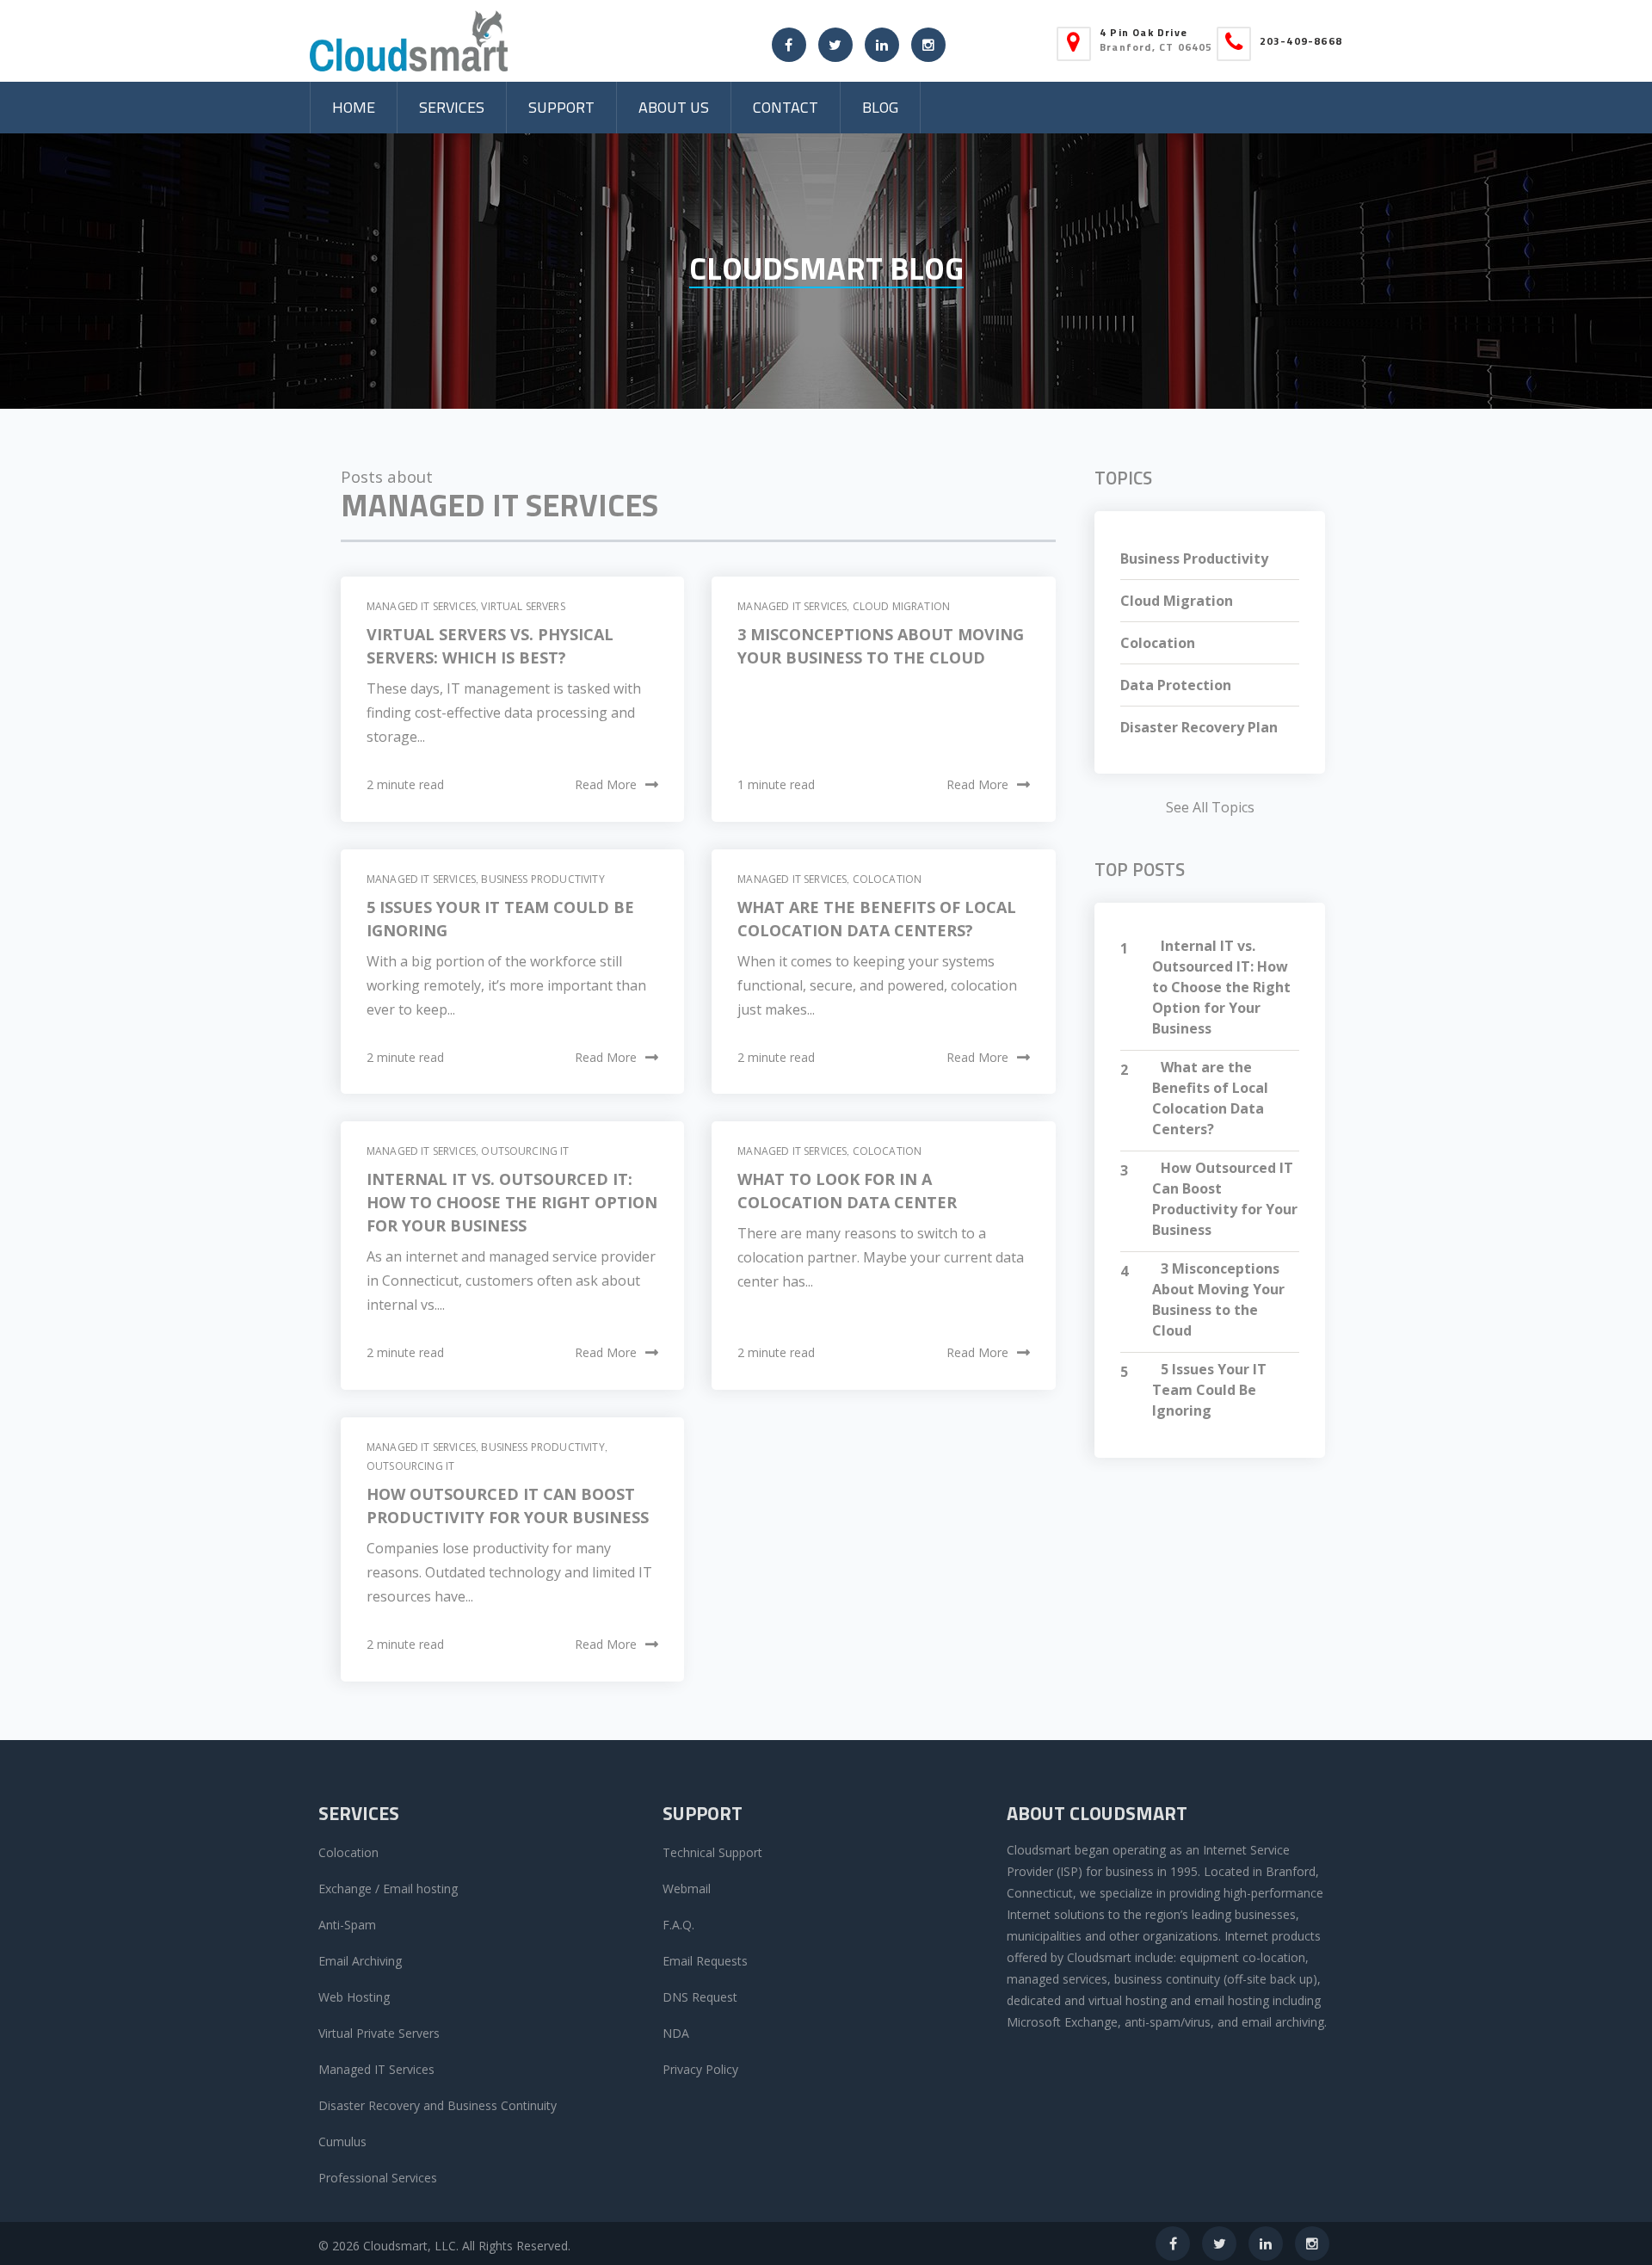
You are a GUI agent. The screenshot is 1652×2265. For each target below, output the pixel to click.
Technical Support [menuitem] (712, 1852)
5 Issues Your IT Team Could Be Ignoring (1209, 1390)
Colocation (888, 879)
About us (674, 107)
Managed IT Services (421, 606)
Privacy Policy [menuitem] (700, 2069)
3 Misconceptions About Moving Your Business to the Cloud (1218, 1299)
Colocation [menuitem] (348, 1852)
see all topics (1210, 807)
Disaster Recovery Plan (1199, 727)
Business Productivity (542, 879)
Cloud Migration (901, 606)
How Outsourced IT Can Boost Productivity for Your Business (1225, 1199)
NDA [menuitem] (676, 2033)
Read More (606, 784)
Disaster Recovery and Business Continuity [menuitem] (438, 2105)
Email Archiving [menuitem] (360, 1961)
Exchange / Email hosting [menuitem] (388, 1889)
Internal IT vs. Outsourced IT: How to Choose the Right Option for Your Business (512, 1202)
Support (561, 107)
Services (452, 107)
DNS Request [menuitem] (700, 1997)
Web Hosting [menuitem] (354, 1997)
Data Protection (1176, 685)
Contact (786, 107)
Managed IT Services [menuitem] (376, 2069)
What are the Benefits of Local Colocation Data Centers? (1210, 1098)
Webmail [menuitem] (687, 1889)
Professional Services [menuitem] (378, 2178)
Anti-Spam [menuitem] (347, 1925)
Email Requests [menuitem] (705, 1961)
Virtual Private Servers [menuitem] (379, 2033)
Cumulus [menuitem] (342, 2142)
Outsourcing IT (525, 1151)
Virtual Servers (523, 606)
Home (354, 107)
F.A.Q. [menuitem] (678, 1925)
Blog (880, 107)
